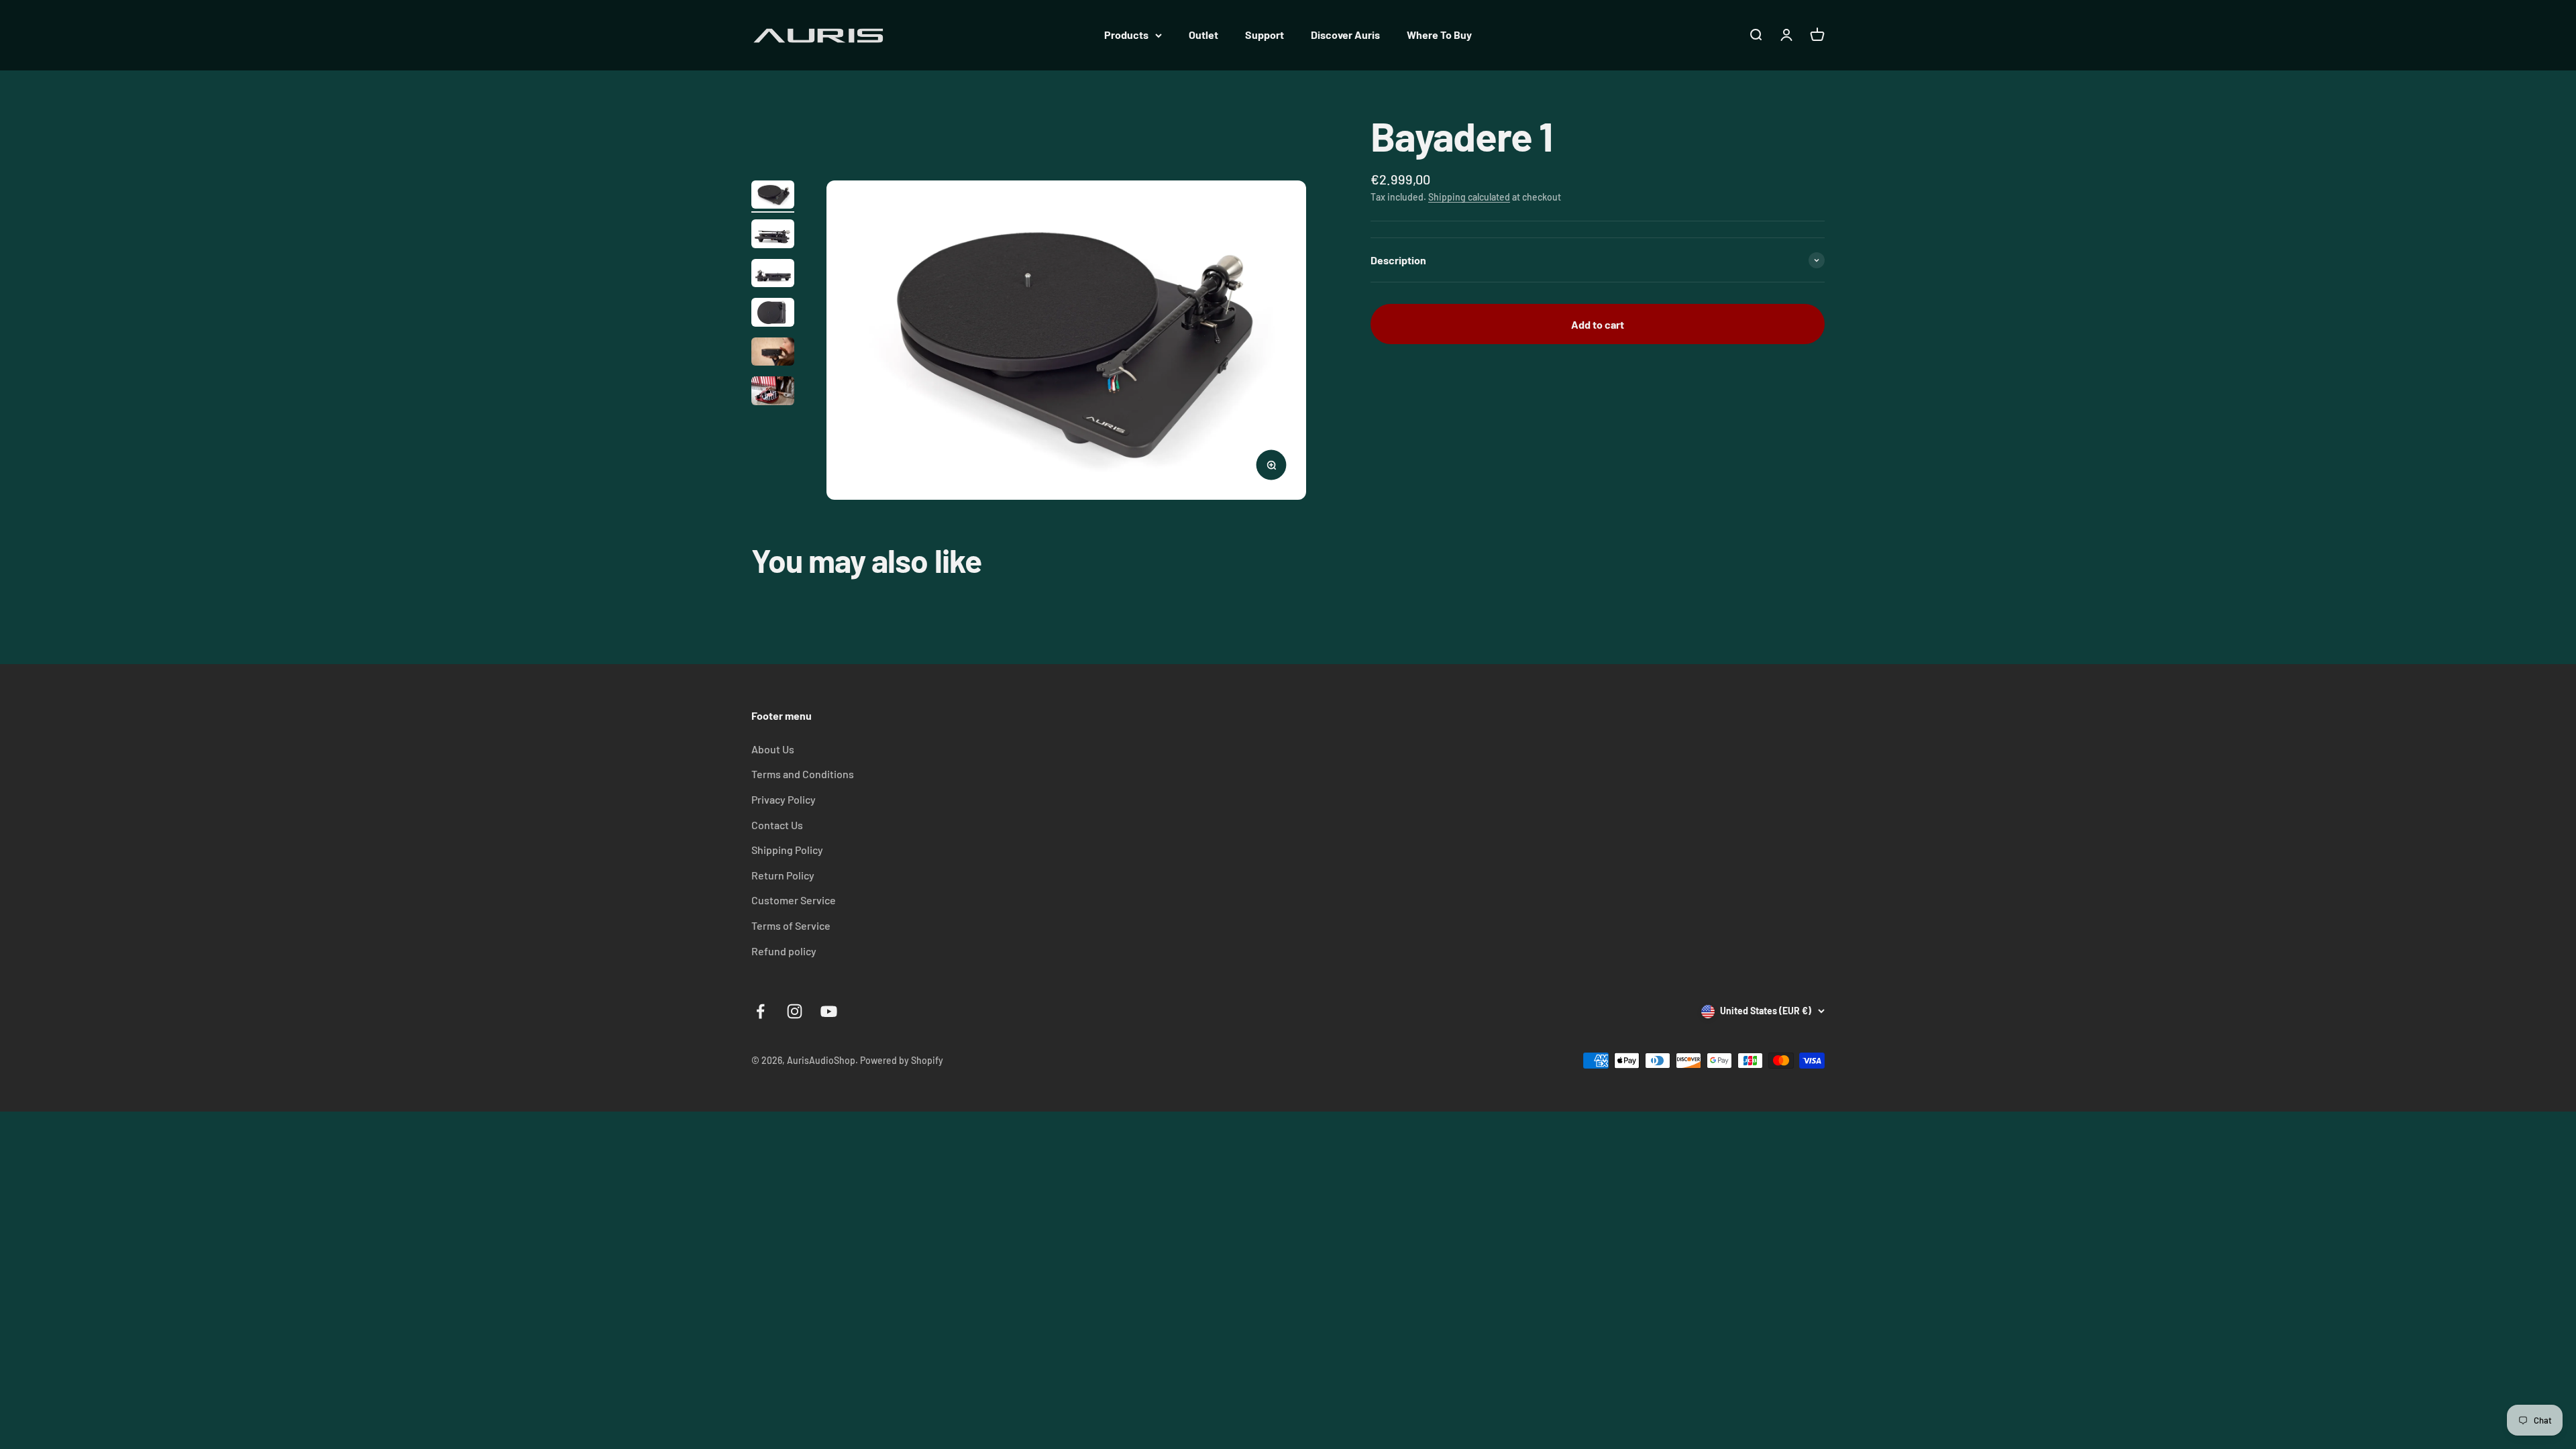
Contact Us (777, 825)
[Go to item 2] (773, 236)
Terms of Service (791, 925)
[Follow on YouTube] (829, 1011)
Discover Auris (1345, 35)
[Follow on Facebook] (760, 1011)
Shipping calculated (1469, 197)
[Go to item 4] (773, 314)
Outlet (1203, 35)
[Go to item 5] (773, 354)
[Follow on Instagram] (795, 1011)
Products (1126, 35)
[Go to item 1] (773, 197)
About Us (773, 749)
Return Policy (783, 875)
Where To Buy (1439, 35)
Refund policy (784, 951)
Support (1265, 35)
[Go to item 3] (773, 275)
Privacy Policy (784, 799)
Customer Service (794, 900)
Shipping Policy (787, 850)
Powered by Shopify (902, 1060)
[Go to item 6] (773, 393)
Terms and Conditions (803, 774)
